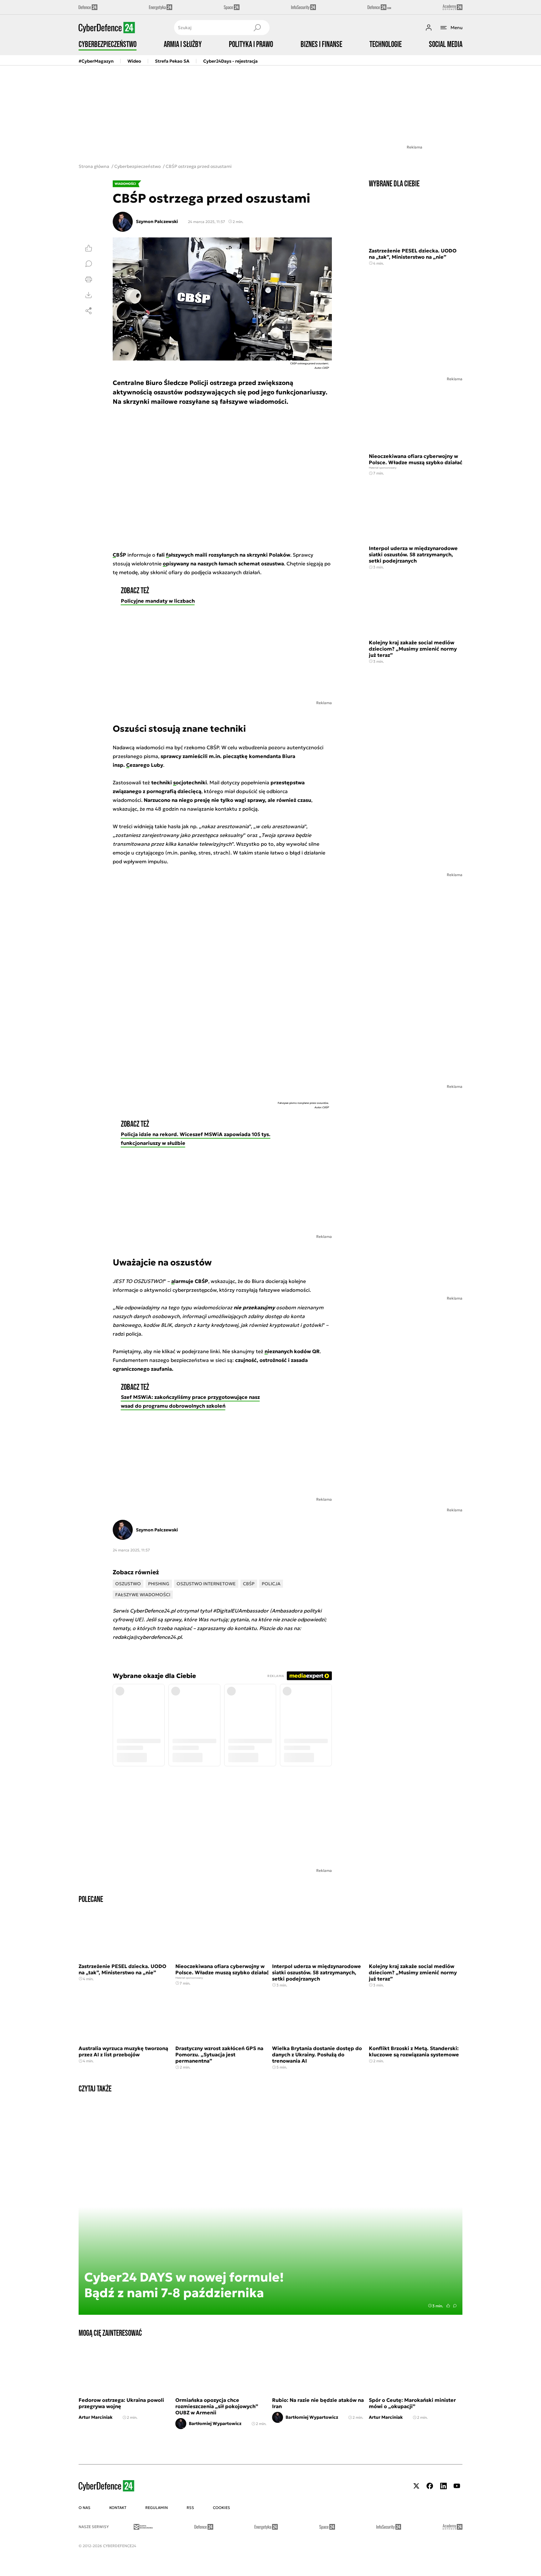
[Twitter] (416, 2486)
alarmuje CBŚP (190, 1281)
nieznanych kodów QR (292, 1351)
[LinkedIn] (443, 2486)
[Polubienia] (89, 248)
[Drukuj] (89, 279)
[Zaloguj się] (429, 28)
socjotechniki (190, 782)
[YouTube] (457, 2486)
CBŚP (119, 555)
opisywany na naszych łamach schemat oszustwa (223, 563)
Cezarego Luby (145, 765)
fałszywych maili (187, 555)
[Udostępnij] (89, 311)
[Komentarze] (89, 264)
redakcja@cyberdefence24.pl (147, 1637)
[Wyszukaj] (257, 28)
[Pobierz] (89, 295)
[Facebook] (430, 2486)
